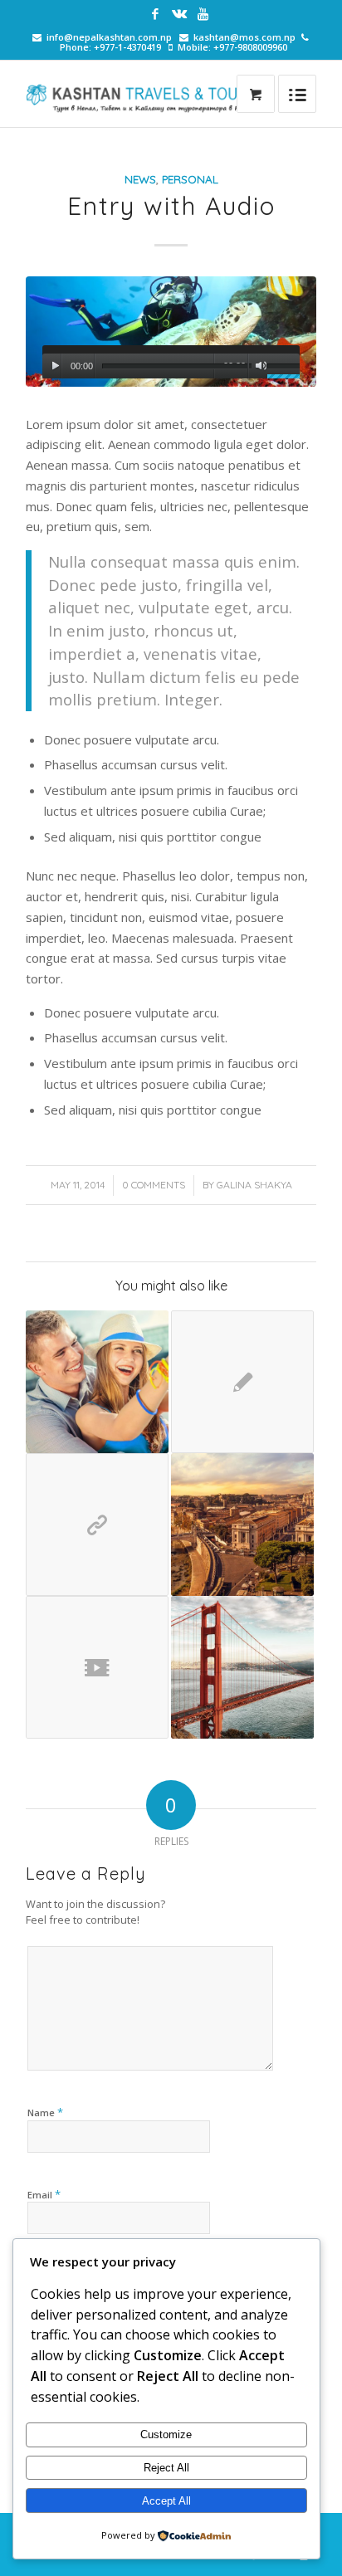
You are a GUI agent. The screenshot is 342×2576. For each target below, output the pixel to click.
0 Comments (154, 1185)
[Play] (55, 366)
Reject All (166, 2468)
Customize (166, 2435)
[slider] (283, 368)
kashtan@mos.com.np (244, 37)
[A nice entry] (242, 1525)
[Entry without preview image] (242, 1382)
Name (45, 2112)
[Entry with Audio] (171, 332)
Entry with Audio (171, 206)
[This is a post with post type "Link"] (97, 1525)
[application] (171, 362)
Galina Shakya (254, 1185)
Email (44, 2194)
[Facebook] (155, 14)
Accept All (166, 2501)
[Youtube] (203, 14)
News (140, 179)
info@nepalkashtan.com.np (109, 37)
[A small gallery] (97, 1382)
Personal (190, 179)
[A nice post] (242, 1667)
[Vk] (179, 14)
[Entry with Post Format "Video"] (97, 1667)
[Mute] (261, 366)
